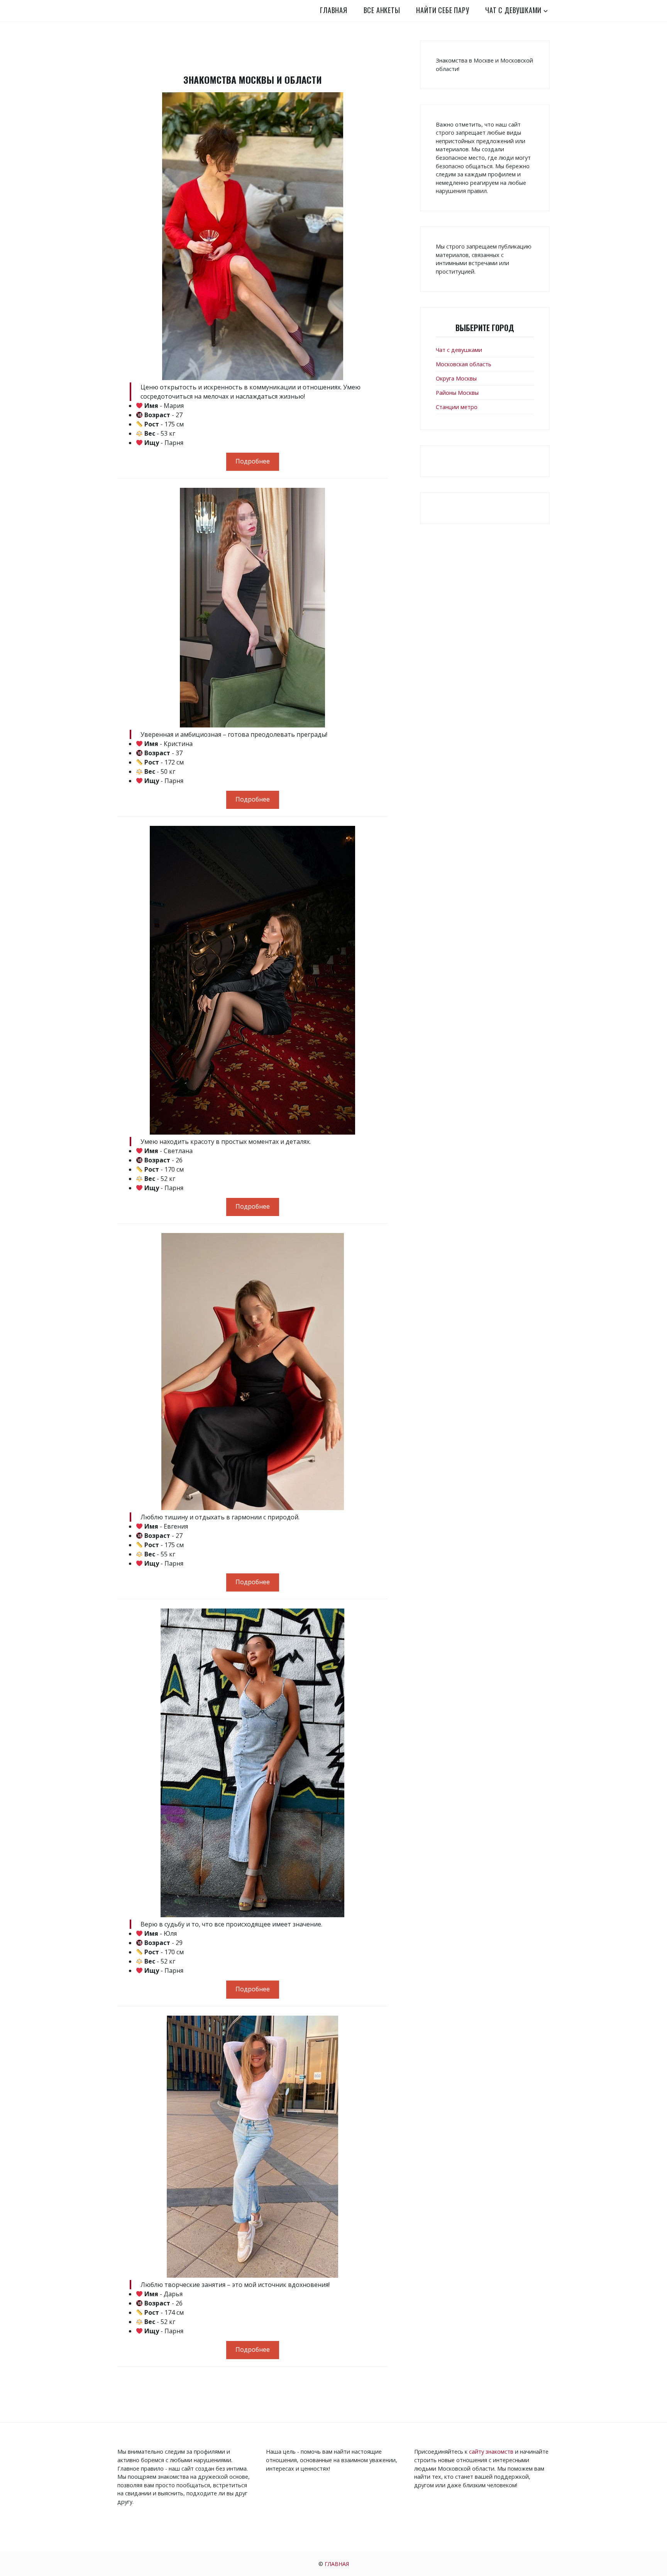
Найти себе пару (443, 10)
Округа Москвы (456, 378)
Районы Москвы (457, 393)
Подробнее (253, 461)
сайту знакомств (491, 2452)
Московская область (464, 364)
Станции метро (457, 407)
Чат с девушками (513, 10)
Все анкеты (382, 10)
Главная (334, 10)
